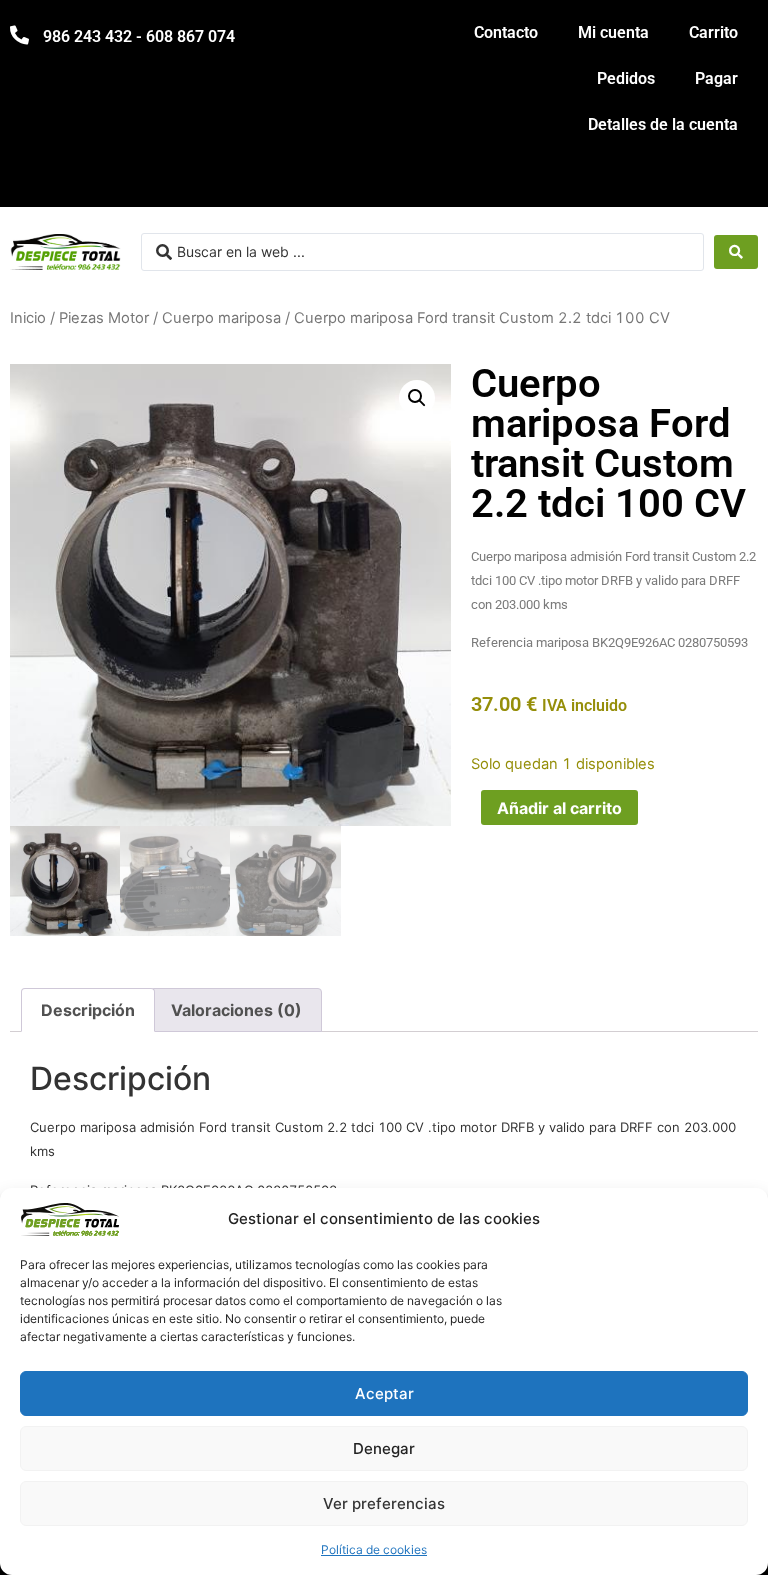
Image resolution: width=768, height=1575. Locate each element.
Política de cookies (374, 1549)
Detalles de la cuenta (663, 124)
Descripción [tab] (88, 1010)
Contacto (506, 32)
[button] (417, 398)
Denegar (384, 1448)
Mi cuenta (613, 32)
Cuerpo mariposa (221, 318)
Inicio (28, 318)
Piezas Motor (104, 318)
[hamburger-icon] (735, 182)
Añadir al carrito (559, 808)
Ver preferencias (384, 1503)
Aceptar (384, 1393)
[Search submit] (736, 252)
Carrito (713, 32)
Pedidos (626, 78)
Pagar (716, 78)
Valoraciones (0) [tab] (236, 1010)
